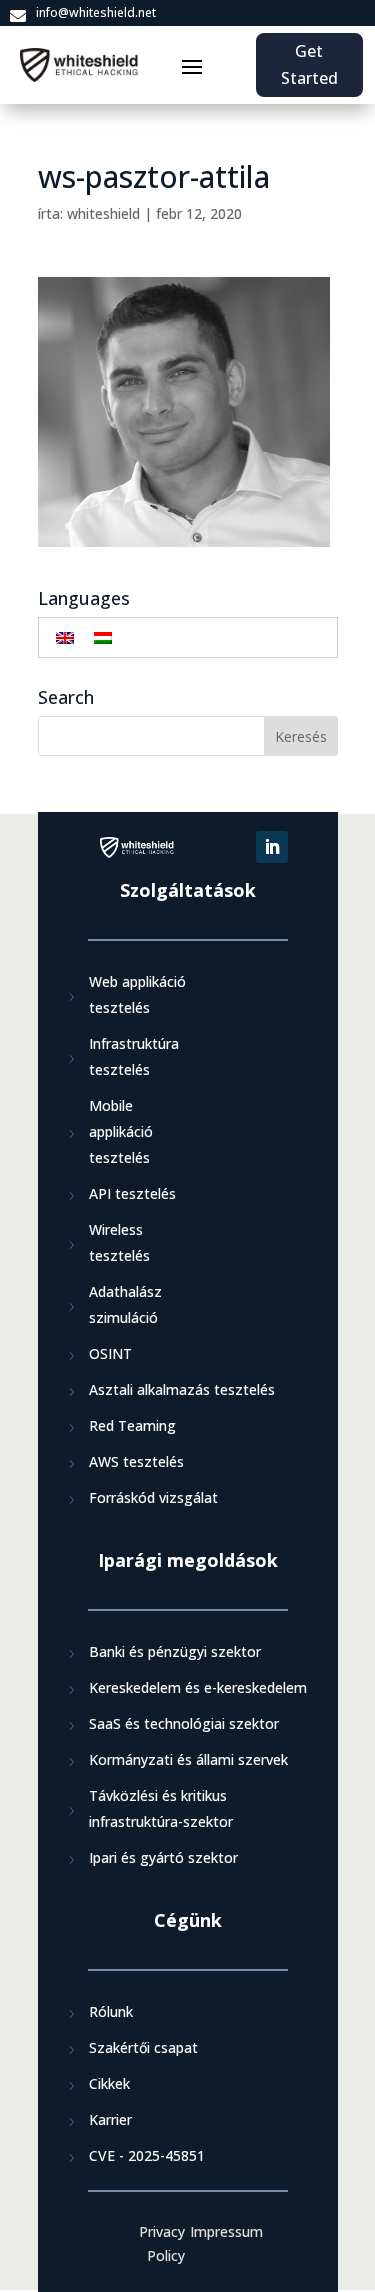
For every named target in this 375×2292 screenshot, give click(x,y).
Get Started (309, 64)
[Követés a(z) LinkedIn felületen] (272, 847)
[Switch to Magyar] (103, 637)
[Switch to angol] (65, 637)
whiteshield (103, 213)
